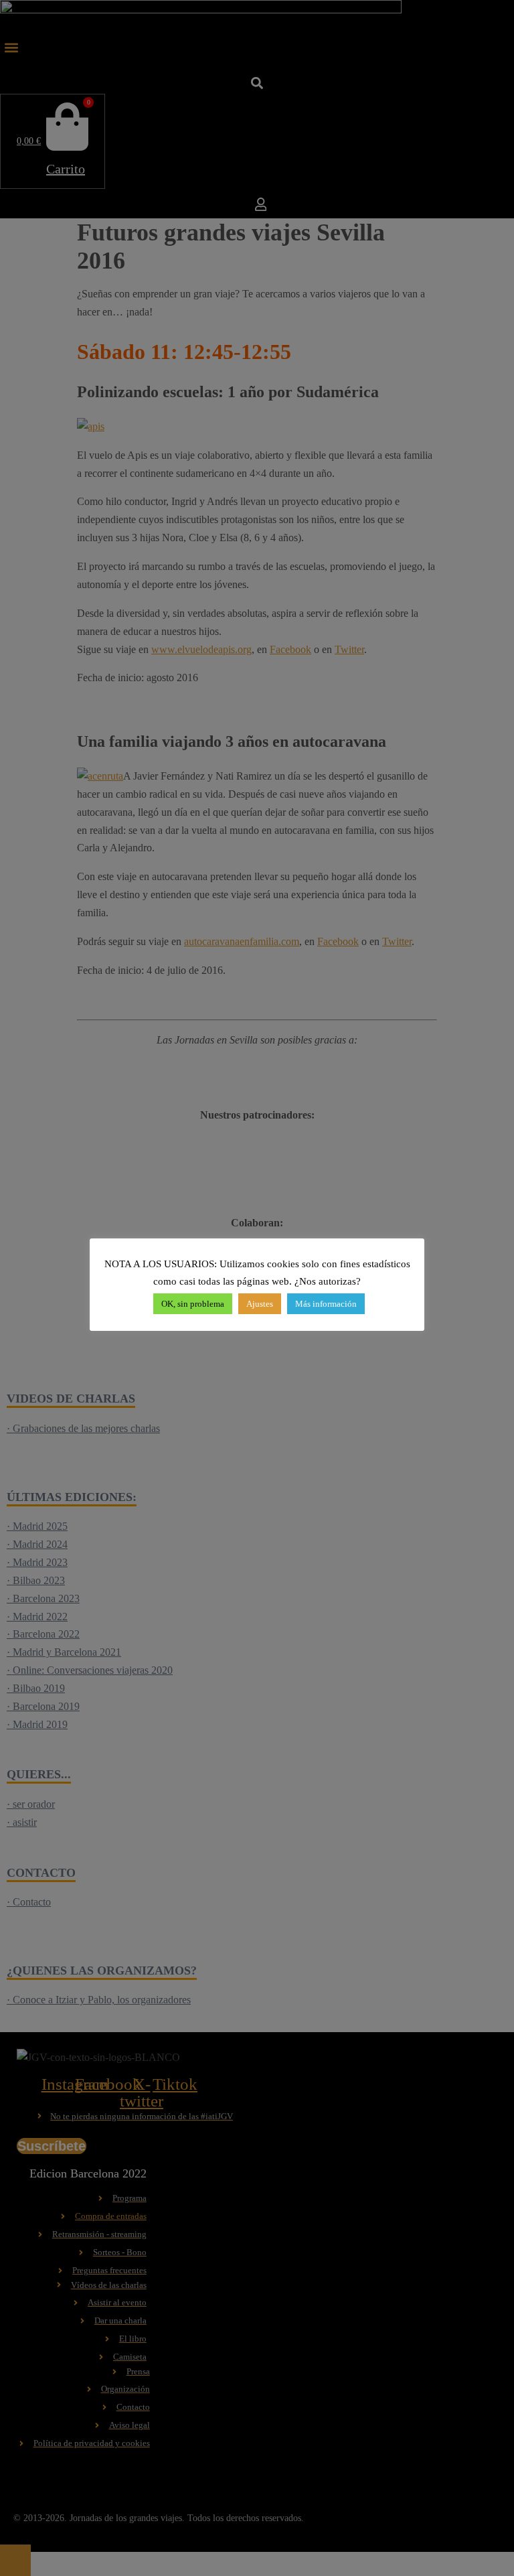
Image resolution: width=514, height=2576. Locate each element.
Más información (326, 1304)
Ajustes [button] (260, 1304)
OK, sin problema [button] (193, 1304)
